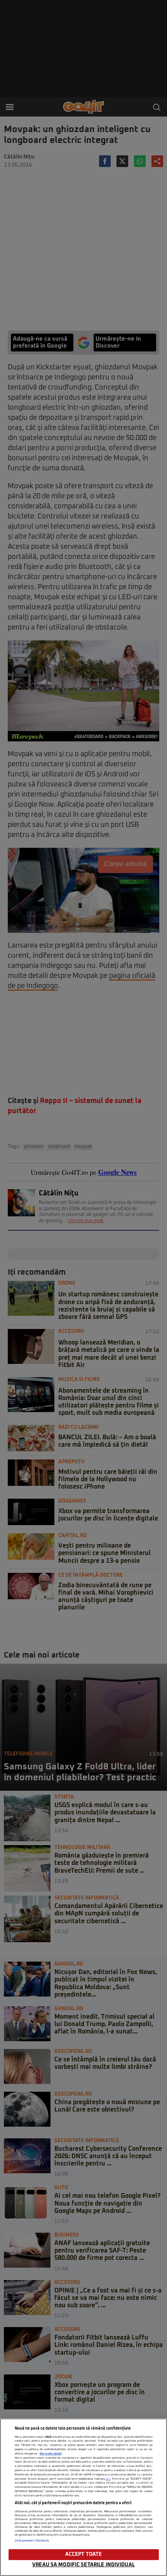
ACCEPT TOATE (84, 2554)
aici (108, 2479)
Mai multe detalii (51, 2454)
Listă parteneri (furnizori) (32, 2541)
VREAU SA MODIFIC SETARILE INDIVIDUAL (83, 2565)
